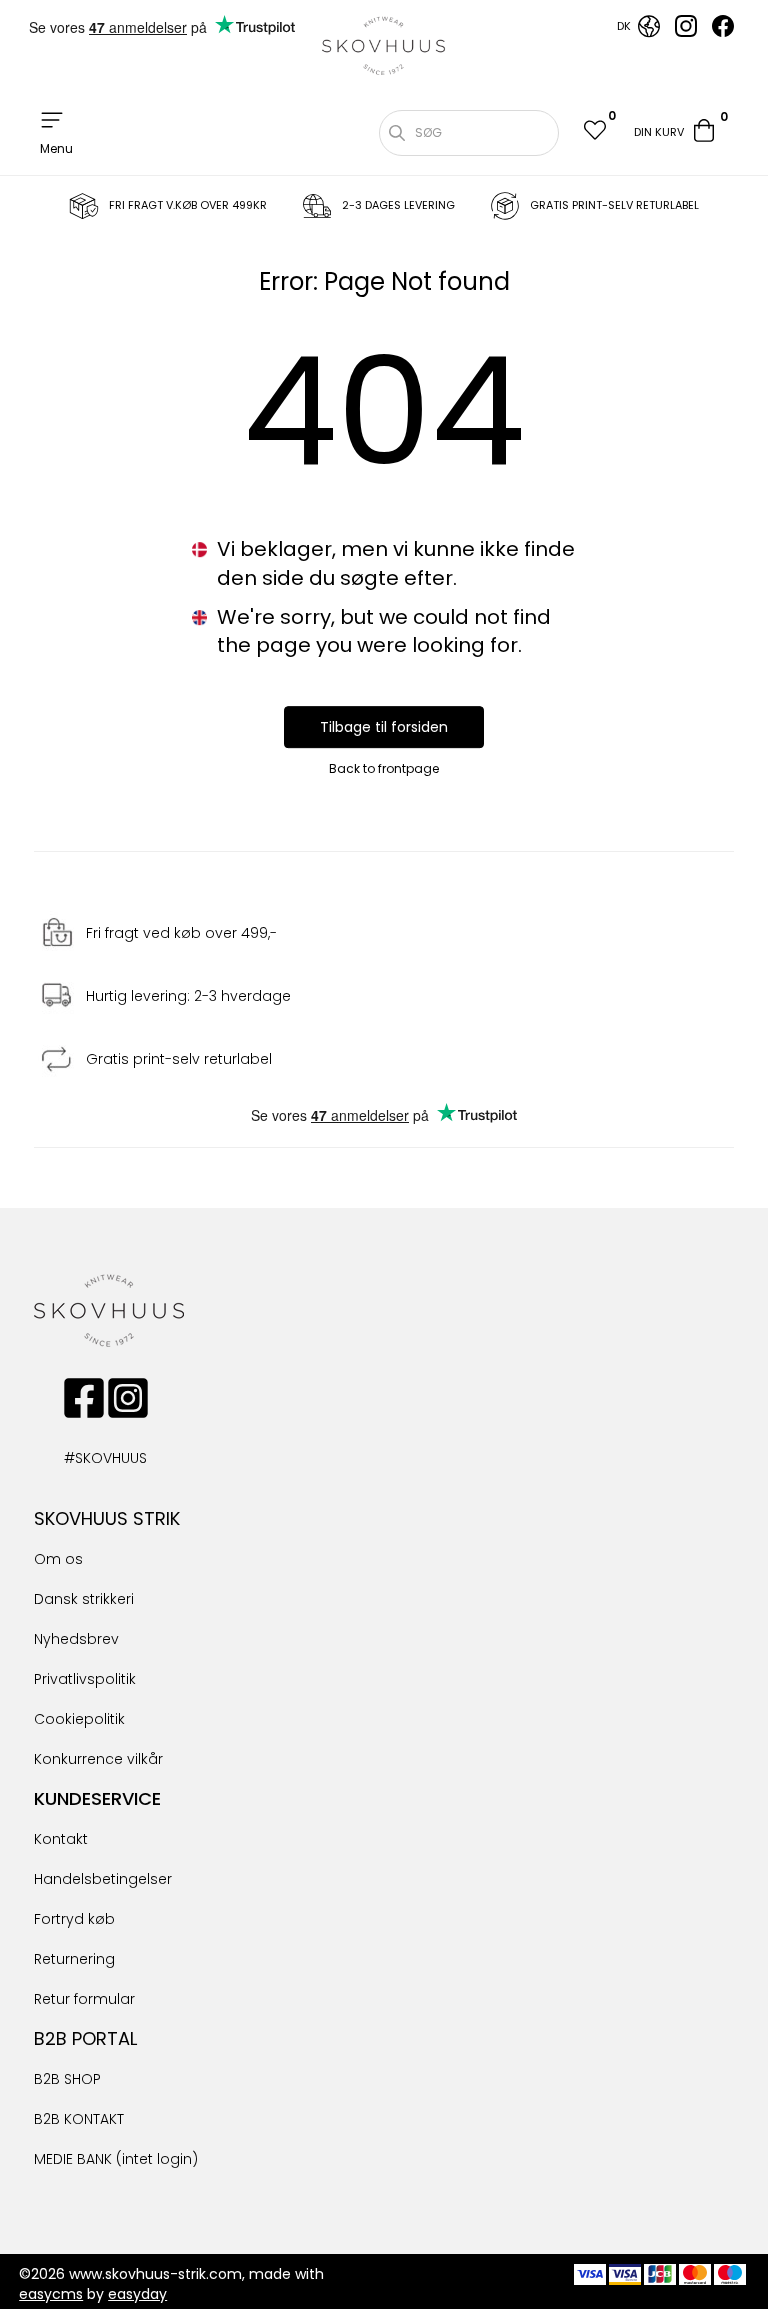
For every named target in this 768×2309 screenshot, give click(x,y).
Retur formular (84, 1999)
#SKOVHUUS (84, 1458)
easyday (137, 2294)
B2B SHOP (67, 2079)
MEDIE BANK (73, 2159)
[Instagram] (686, 32)
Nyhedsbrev (76, 1639)
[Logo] (384, 46)
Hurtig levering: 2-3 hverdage (188, 996)
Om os (58, 1559)
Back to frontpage (384, 768)
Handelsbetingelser (103, 1879)
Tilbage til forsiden (384, 727)
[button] (594, 132)
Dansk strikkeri (84, 1599)
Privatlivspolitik (85, 1679)
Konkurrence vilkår (98, 1759)
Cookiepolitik (79, 1719)
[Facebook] (723, 32)
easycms (51, 2294)
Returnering (74, 1959)
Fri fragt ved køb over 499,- (181, 933)
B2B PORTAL (85, 2038)
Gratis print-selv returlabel (179, 1059)
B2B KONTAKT (79, 2119)
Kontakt (61, 1839)
